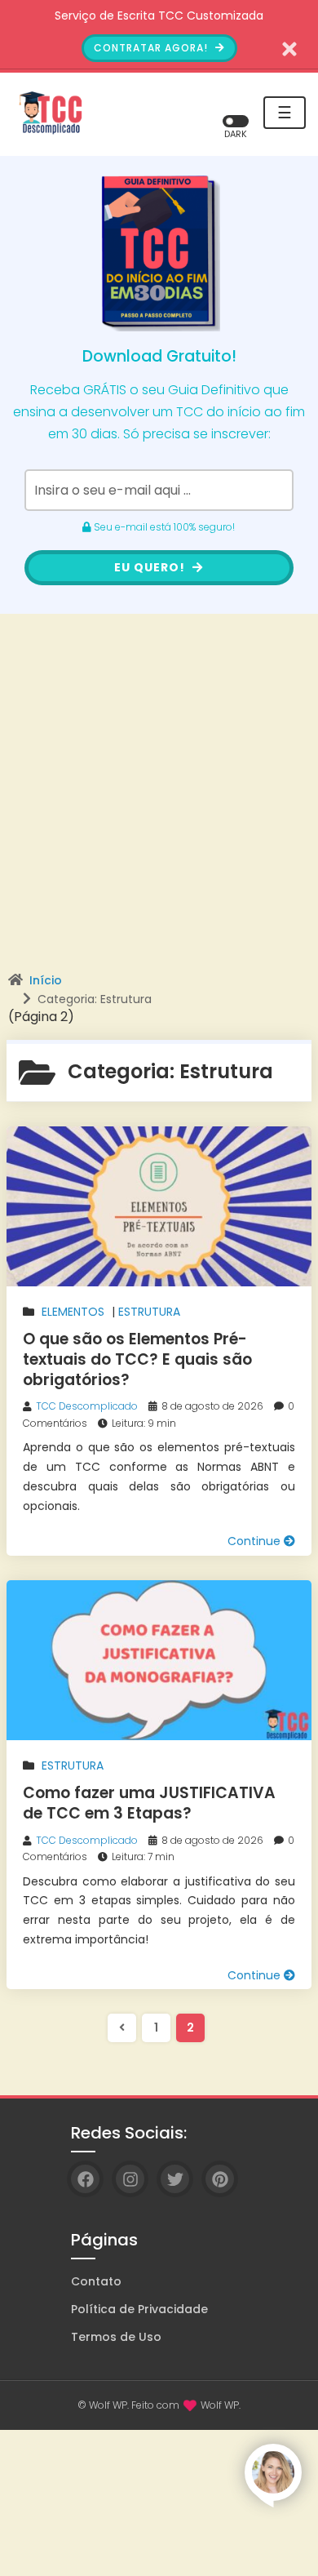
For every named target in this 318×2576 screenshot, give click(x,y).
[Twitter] (175, 2179)
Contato (96, 2281)
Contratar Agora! (152, 48)
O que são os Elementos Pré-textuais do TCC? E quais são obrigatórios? (137, 1359)
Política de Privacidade (139, 2309)
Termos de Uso (116, 2337)
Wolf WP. (221, 2405)
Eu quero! (151, 567)
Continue (256, 1541)
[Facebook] (85, 2179)
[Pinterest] (220, 2179)
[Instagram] (130, 2179)
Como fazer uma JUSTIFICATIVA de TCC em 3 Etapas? (149, 1803)
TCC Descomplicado (87, 1406)
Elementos (73, 1312)
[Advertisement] (159, 806)
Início (46, 980)
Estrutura (149, 1312)
